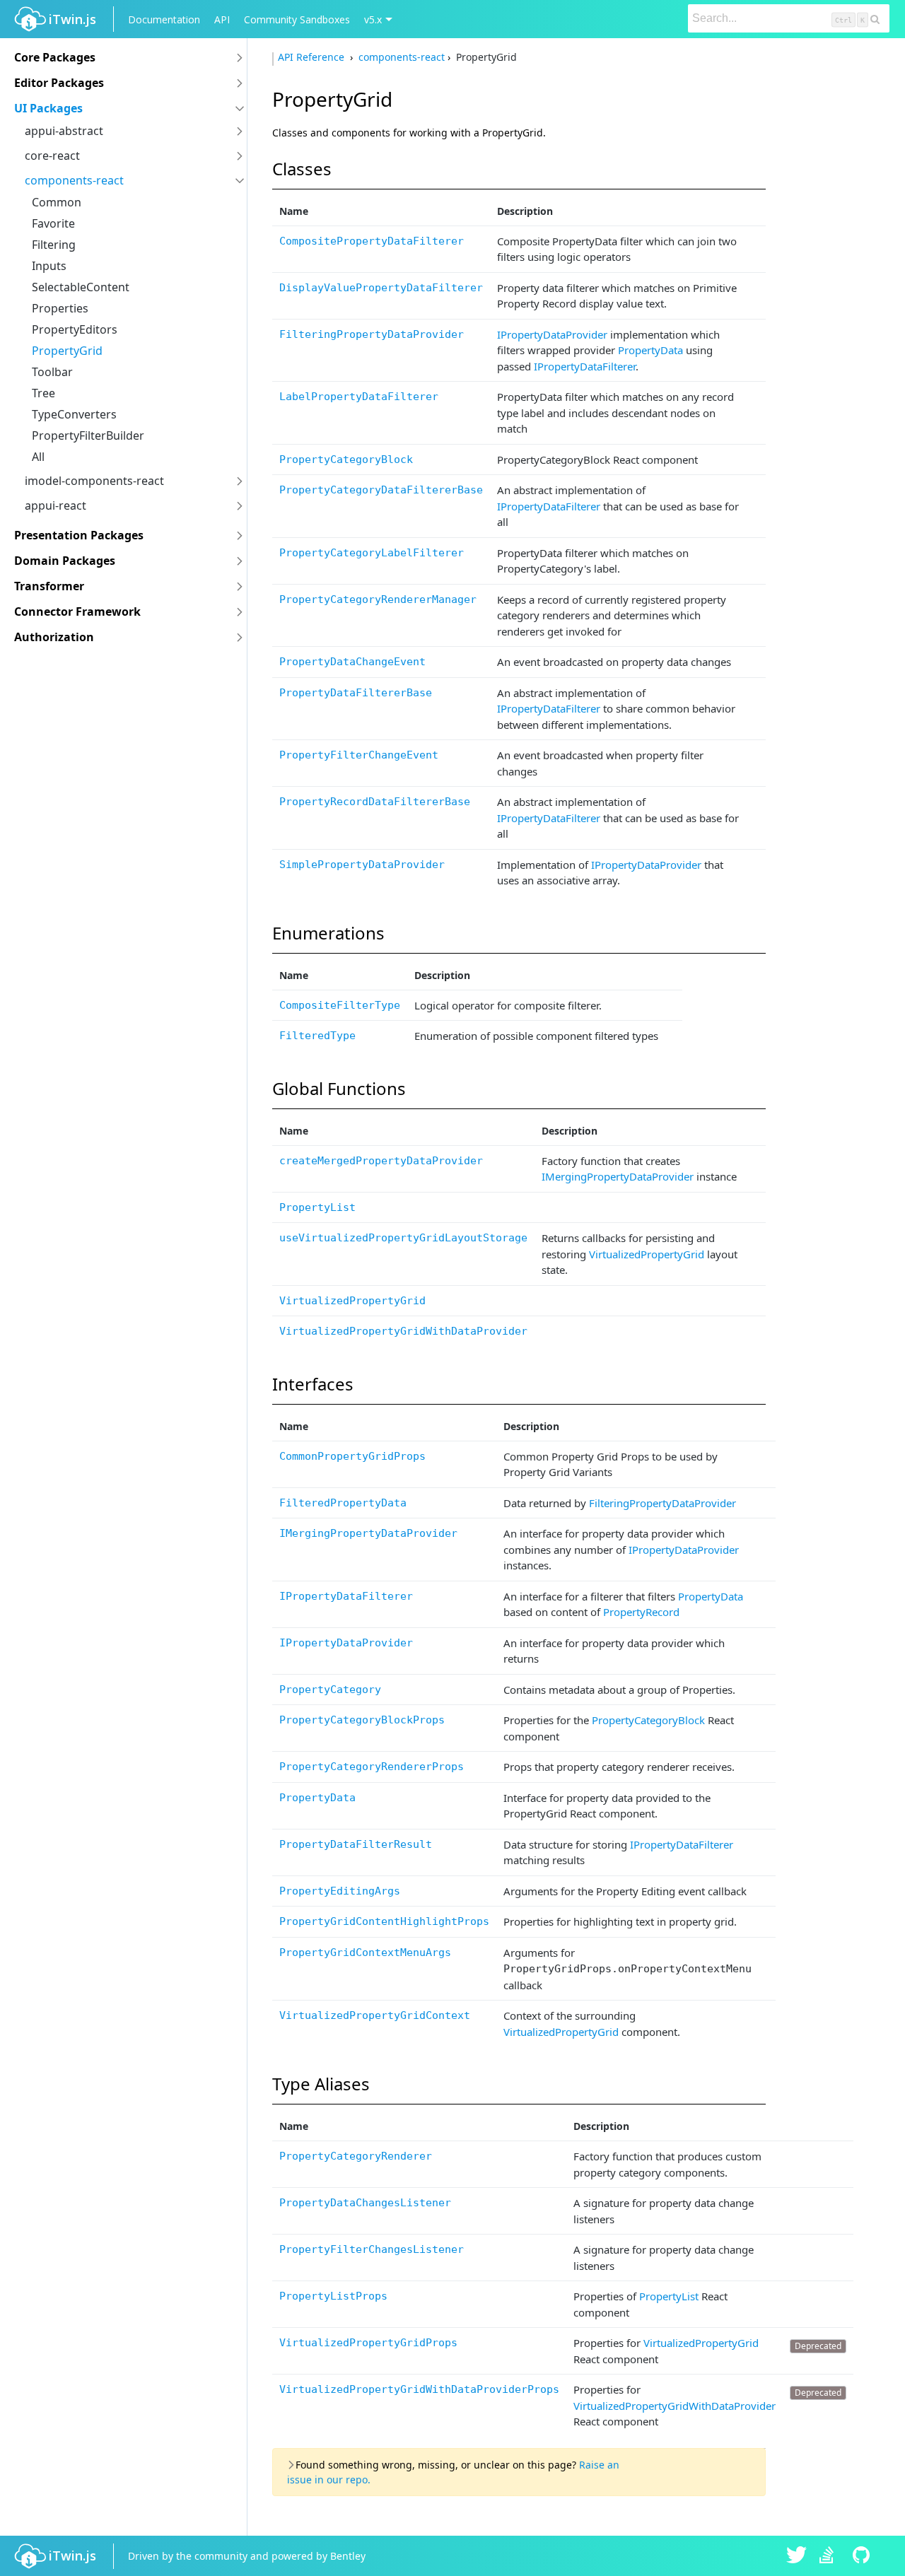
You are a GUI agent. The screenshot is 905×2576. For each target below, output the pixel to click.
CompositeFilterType (340, 1005)
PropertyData (650, 350)
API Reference (313, 57)
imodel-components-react (94, 481)
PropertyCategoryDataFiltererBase (381, 490)
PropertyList (317, 1207)
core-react (52, 156)
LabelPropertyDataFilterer (359, 397)
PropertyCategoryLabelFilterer (372, 553)
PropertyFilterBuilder (88, 435)
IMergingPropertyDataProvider (618, 1176)
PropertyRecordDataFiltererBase (375, 802)
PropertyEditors (75, 329)
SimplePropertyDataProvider (362, 865)
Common (57, 202)
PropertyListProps (333, 2296)
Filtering (54, 245)
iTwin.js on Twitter (797, 2556)
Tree (43, 393)
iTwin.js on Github (863, 2556)
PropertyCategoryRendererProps (372, 1767)
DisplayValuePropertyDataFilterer (381, 288)
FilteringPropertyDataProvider (372, 334)
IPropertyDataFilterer (585, 366)
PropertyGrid (67, 351)
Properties (60, 308)
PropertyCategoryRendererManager (378, 599)
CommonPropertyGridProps (352, 1456)
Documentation (164, 19)
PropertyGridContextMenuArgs (365, 1953)
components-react (74, 180)
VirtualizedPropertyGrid (647, 1254)
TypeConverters (74, 414)
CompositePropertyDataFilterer (372, 241)
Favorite (53, 223)
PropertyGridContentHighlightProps (384, 1921)
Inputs (49, 266)
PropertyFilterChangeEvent (359, 755)
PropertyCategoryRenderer (356, 2156)
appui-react (56, 505)
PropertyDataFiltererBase (356, 693)
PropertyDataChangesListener (365, 2203)
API (222, 19)
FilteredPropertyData (343, 1503)
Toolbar (52, 372)
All (38, 457)
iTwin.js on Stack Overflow (830, 2556)
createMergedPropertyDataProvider (381, 1161)
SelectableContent (81, 287)
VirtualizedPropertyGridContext (375, 2015)
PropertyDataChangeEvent (352, 662)
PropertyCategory (330, 1690)
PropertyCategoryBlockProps (362, 1720)
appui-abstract (64, 131)
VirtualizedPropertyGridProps (368, 2343)
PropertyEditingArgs (340, 1891)
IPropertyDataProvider (552, 334)
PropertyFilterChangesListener (372, 2249)
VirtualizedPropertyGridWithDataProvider (403, 1331)
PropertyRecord (641, 1612)
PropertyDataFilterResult (356, 1844)
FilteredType (317, 1036)
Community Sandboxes (297, 19)
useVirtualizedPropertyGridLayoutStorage (403, 1238)
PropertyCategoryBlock (346, 459)
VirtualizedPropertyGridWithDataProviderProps (419, 2389)
